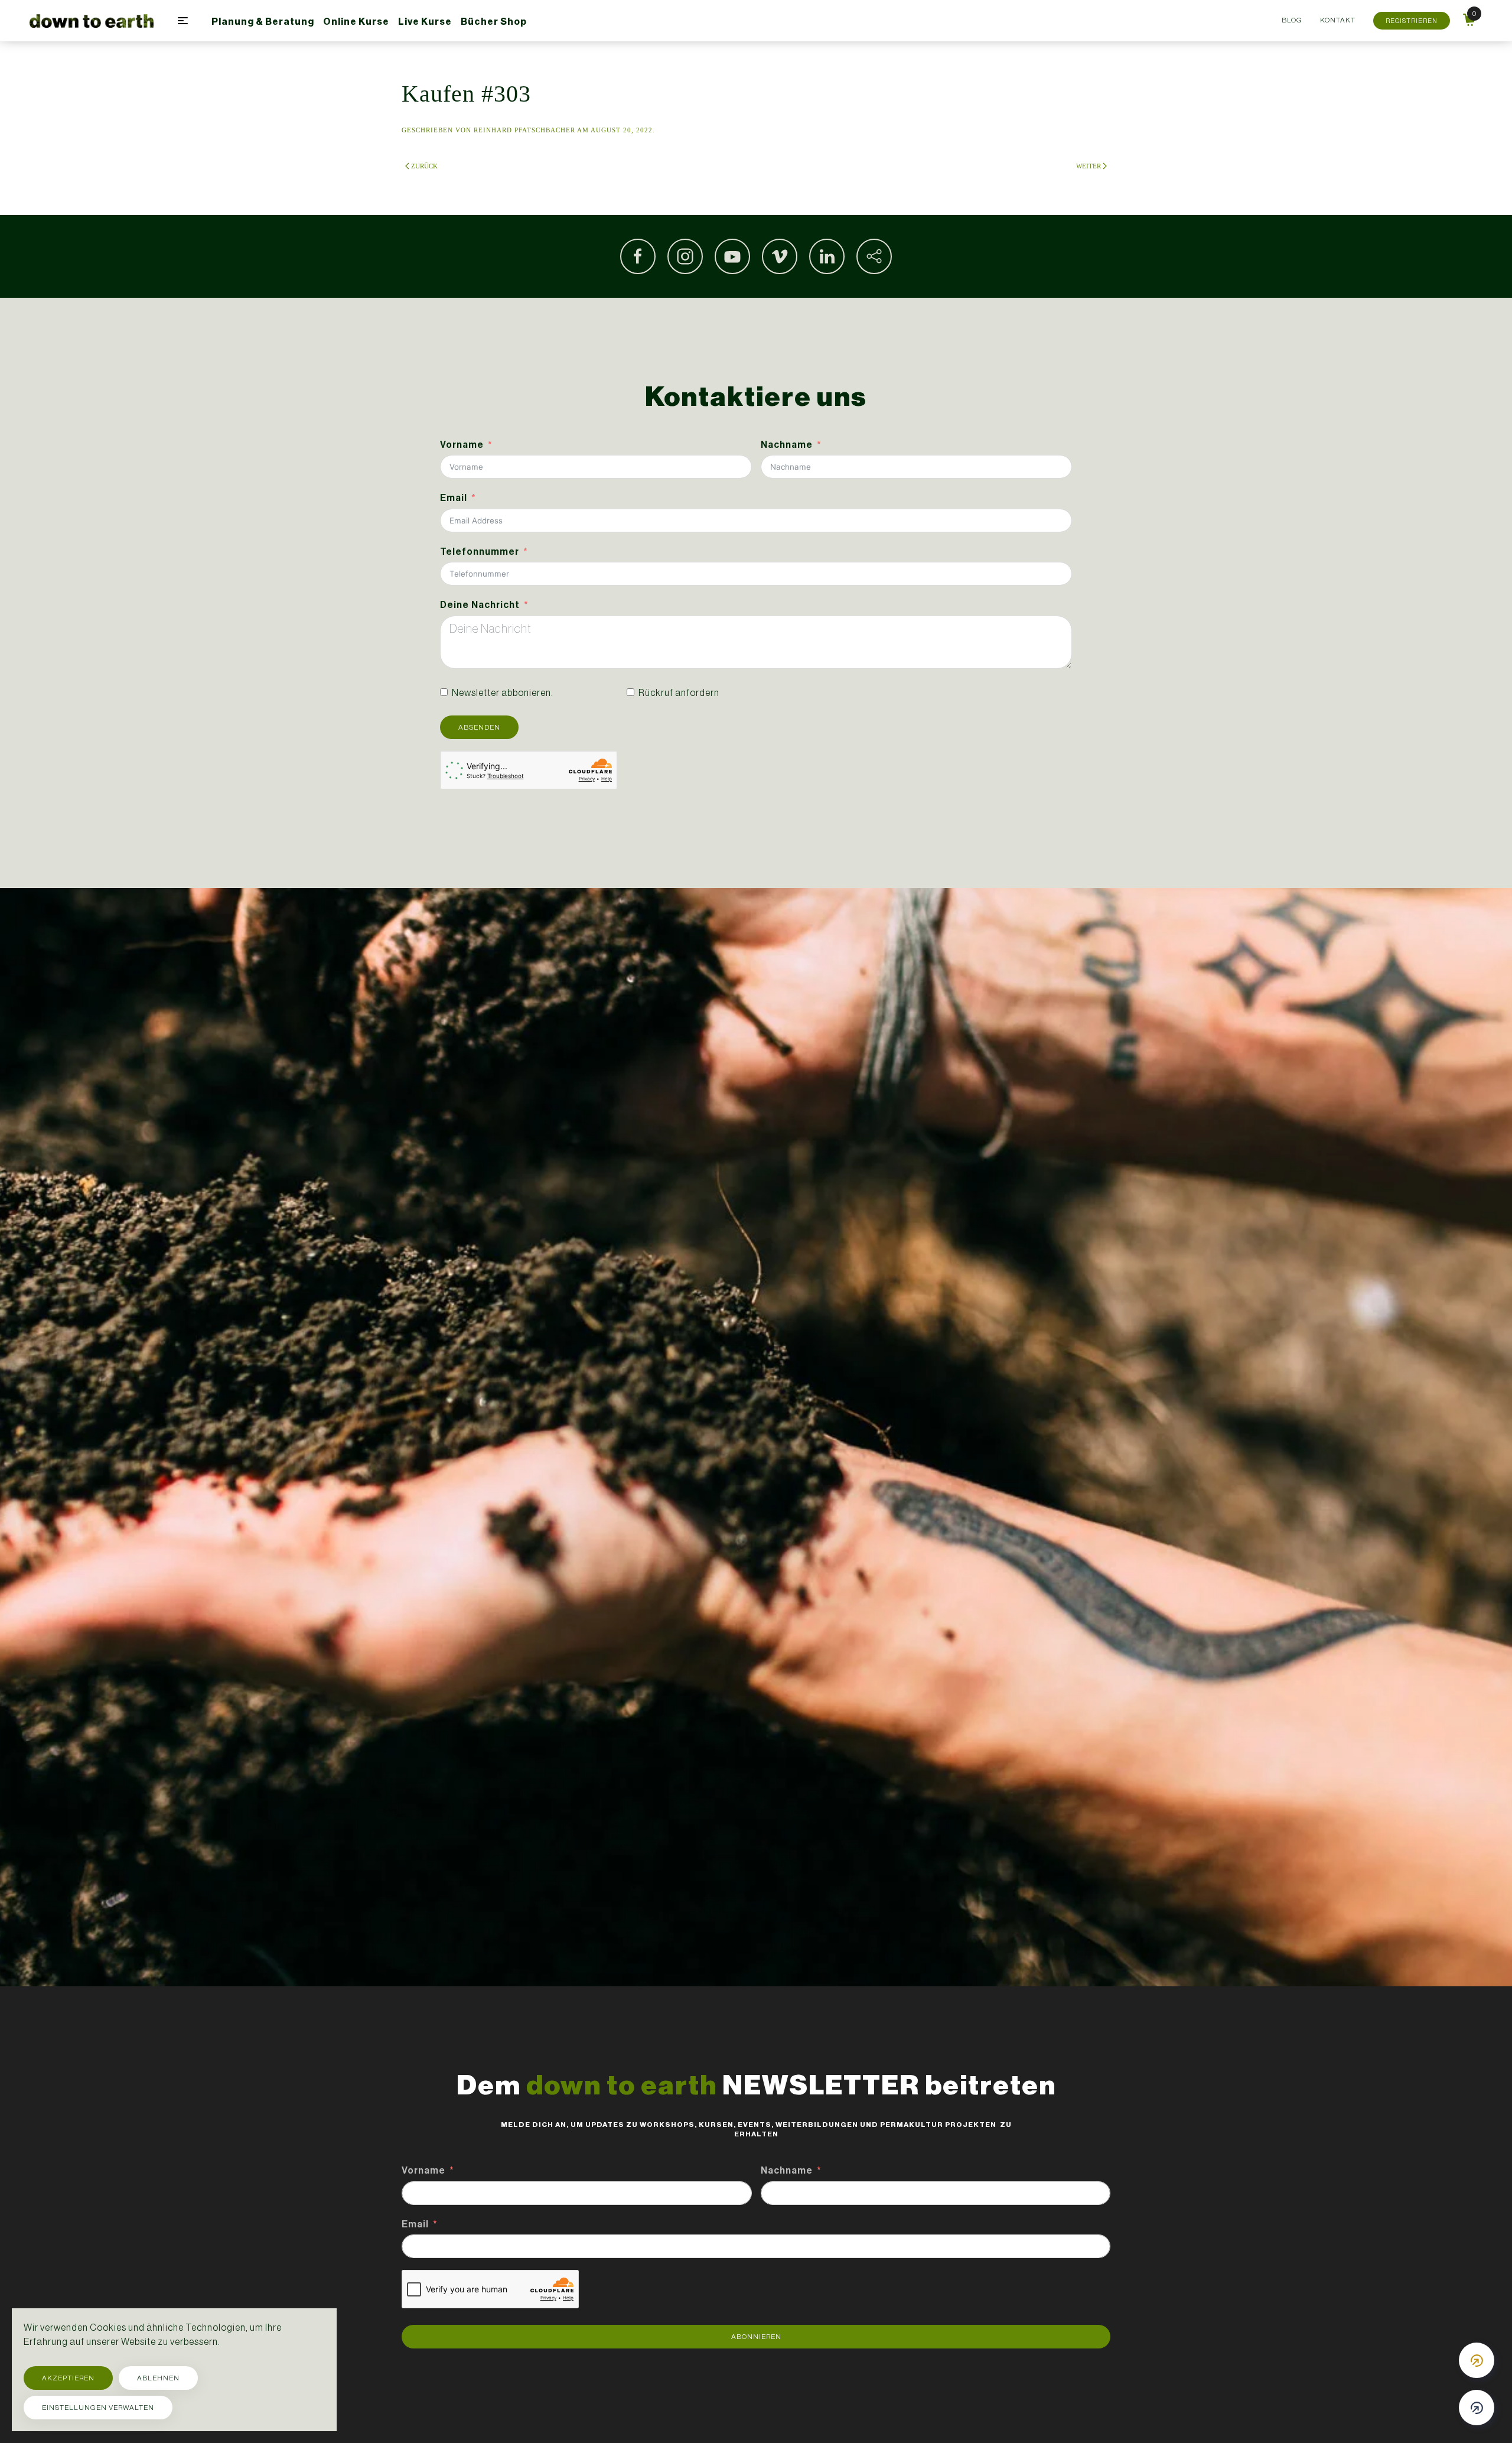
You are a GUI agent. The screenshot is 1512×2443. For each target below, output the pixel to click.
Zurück (424, 166)
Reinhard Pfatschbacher (524, 130)
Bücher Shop (494, 22)
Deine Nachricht (480, 605)
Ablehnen (158, 2378)
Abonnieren (756, 2337)
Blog (1292, 20)
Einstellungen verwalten (98, 2408)
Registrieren (1412, 21)
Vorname (462, 445)
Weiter (1089, 166)
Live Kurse (425, 22)
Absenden (479, 727)
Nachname (787, 445)
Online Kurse (356, 22)
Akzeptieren (68, 2378)
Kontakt (1338, 20)
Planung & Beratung (263, 22)
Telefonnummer (480, 552)
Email (454, 498)
